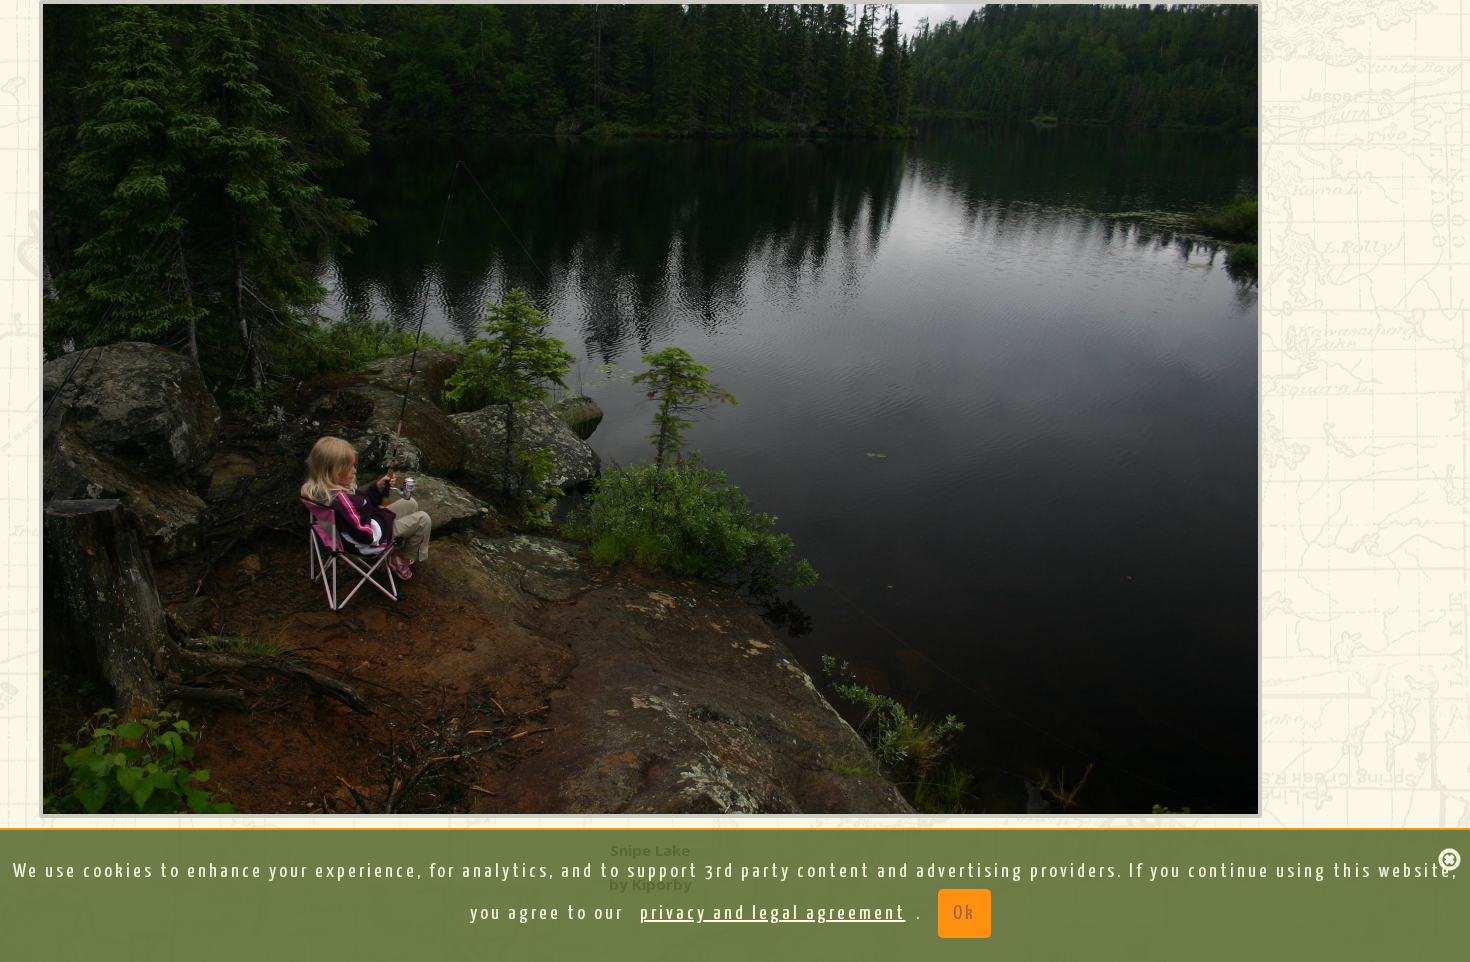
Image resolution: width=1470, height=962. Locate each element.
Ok (964, 913)
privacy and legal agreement (773, 913)
